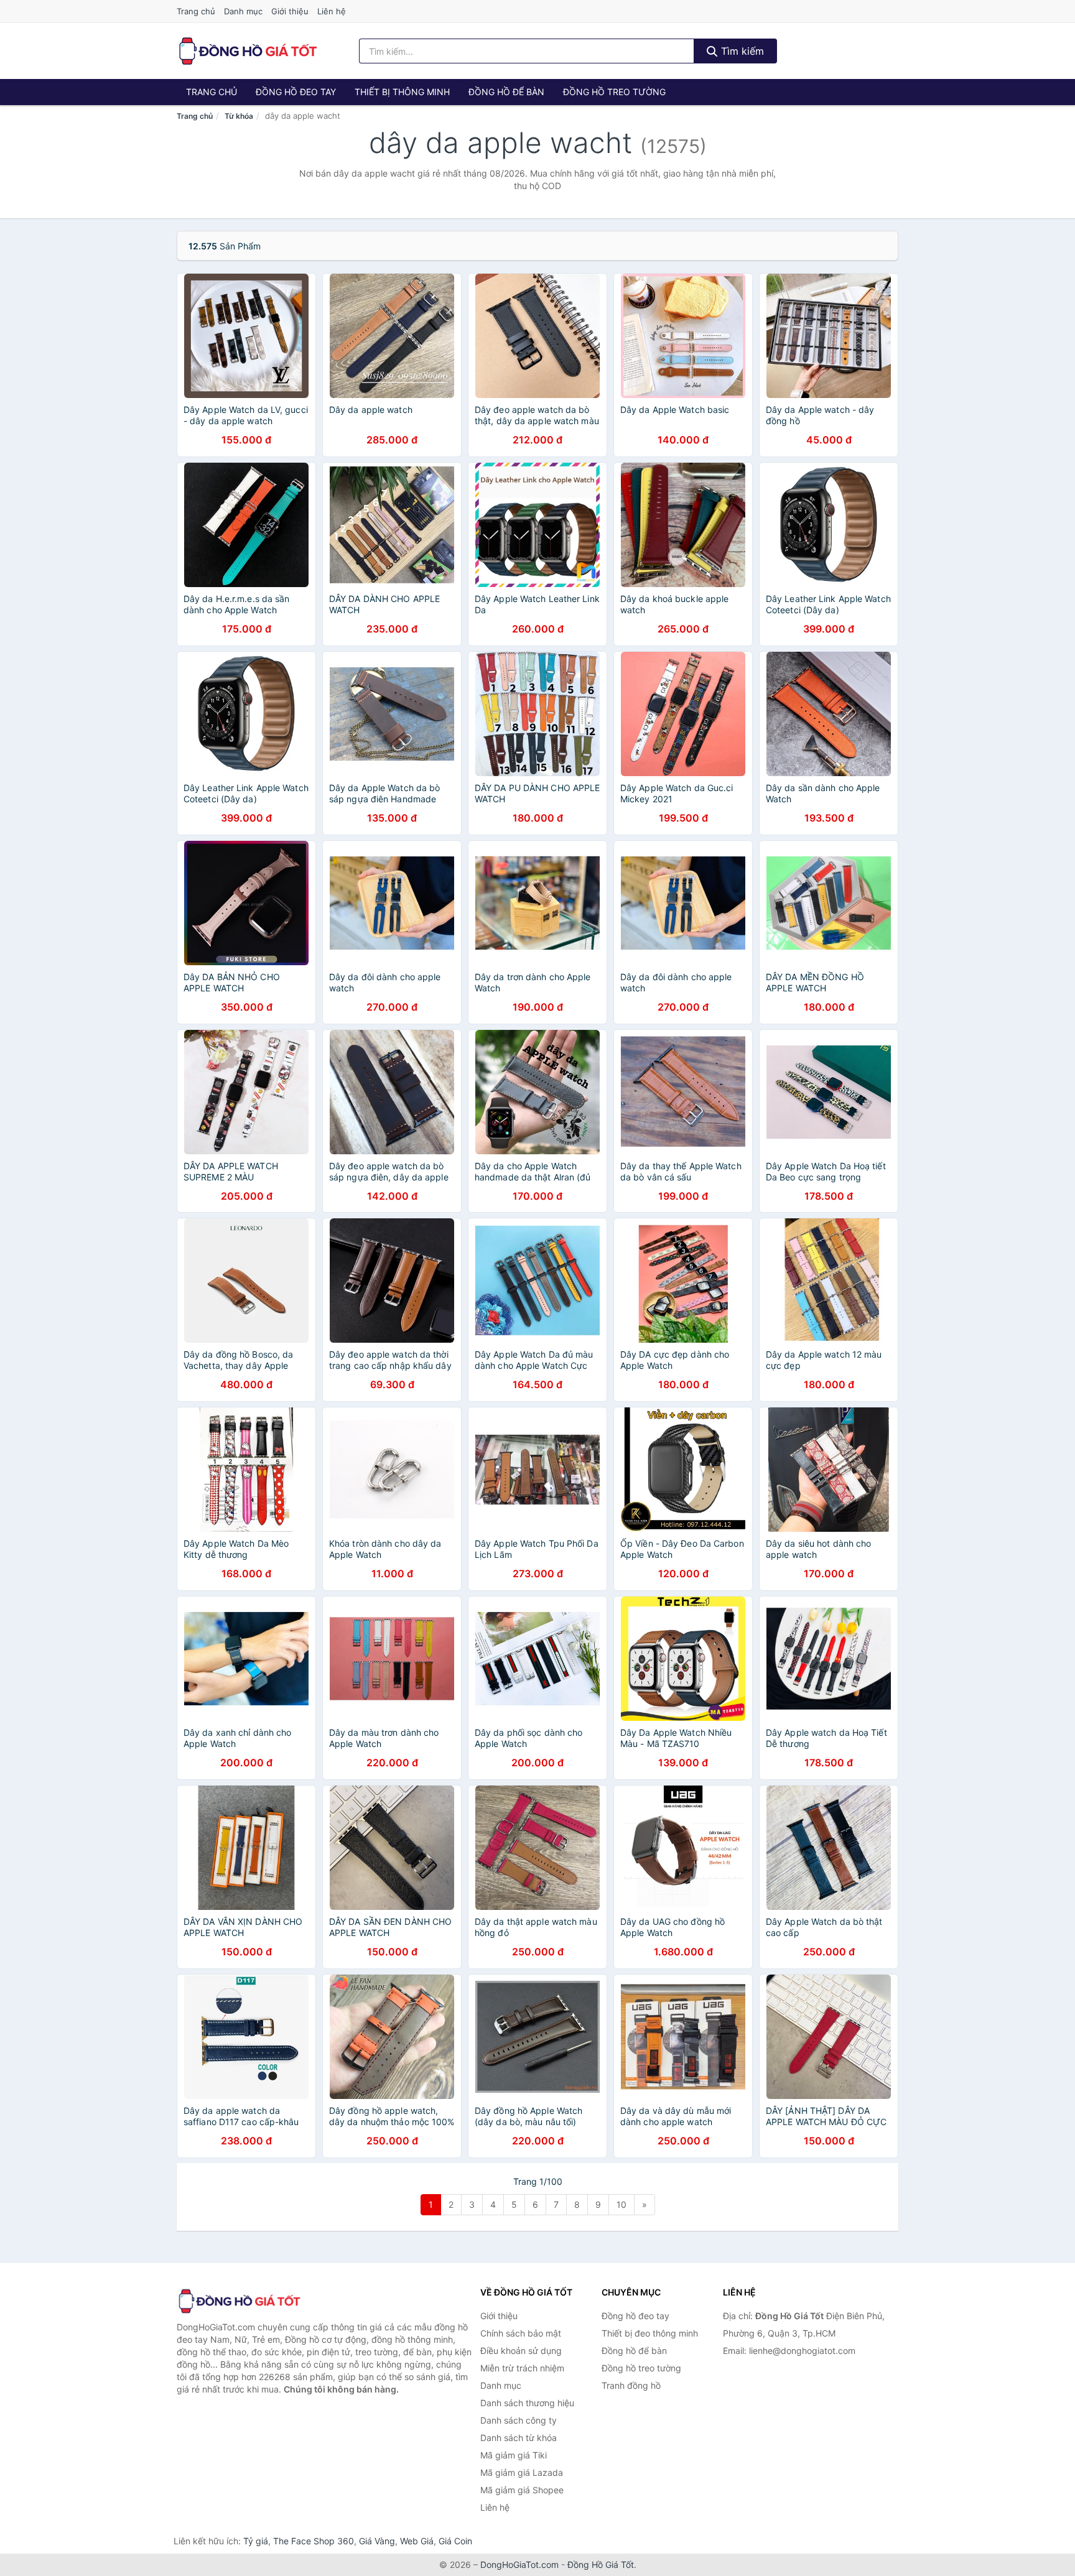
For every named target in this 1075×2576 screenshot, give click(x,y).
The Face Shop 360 (314, 2541)
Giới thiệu (290, 11)
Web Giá (417, 2541)
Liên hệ (332, 11)
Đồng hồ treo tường (614, 92)
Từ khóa (239, 116)
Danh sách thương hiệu (527, 2403)
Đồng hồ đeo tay (296, 92)
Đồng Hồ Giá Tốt (601, 2564)
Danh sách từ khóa (519, 2438)
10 (621, 2204)
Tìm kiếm (741, 51)
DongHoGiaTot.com (519, 2564)
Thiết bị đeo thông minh (650, 2333)
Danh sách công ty (519, 2420)
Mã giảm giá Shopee (522, 2490)
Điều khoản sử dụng (521, 2351)
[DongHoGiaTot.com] (247, 51)
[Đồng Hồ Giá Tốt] (239, 2301)
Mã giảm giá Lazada (522, 2472)
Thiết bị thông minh (402, 92)
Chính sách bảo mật (521, 2333)
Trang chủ (196, 11)
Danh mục (243, 11)
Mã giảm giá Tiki (514, 2455)
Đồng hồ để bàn (506, 92)
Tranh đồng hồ (631, 2385)
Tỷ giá (256, 2541)
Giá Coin (455, 2541)
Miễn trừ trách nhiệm (522, 2368)
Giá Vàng (377, 2541)
